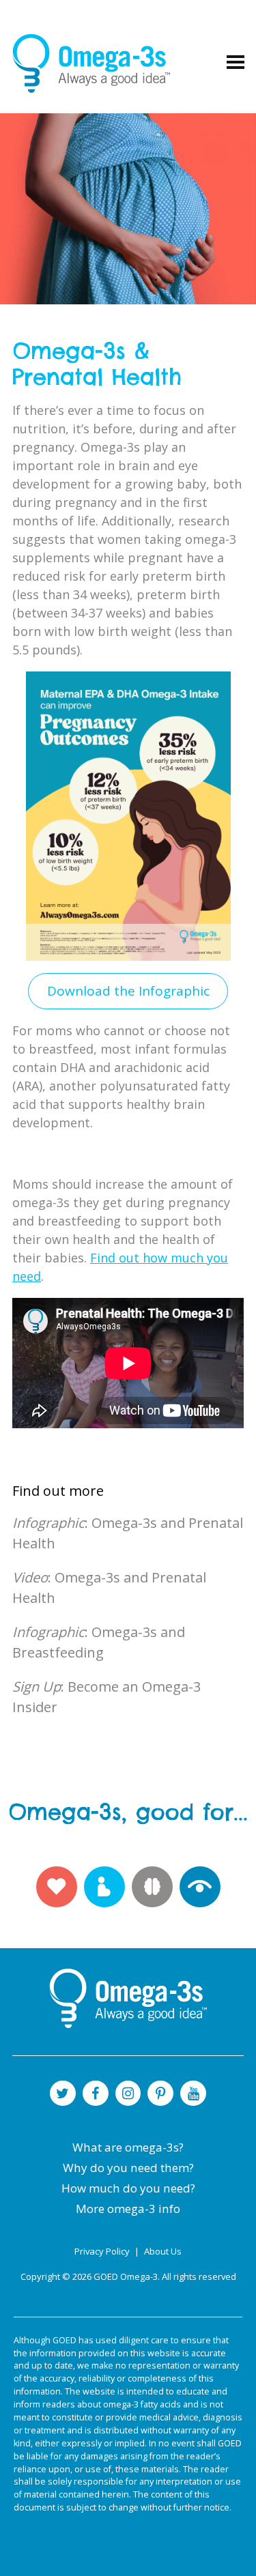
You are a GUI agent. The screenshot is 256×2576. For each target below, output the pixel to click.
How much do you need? (128, 2188)
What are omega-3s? (128, 2147)
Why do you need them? (128, 2168)
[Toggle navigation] (236, 63)
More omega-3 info (128, 2209)
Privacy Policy (103, 2251)
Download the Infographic (128, 991)
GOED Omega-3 (126, 2276)
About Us (163, 2251)
